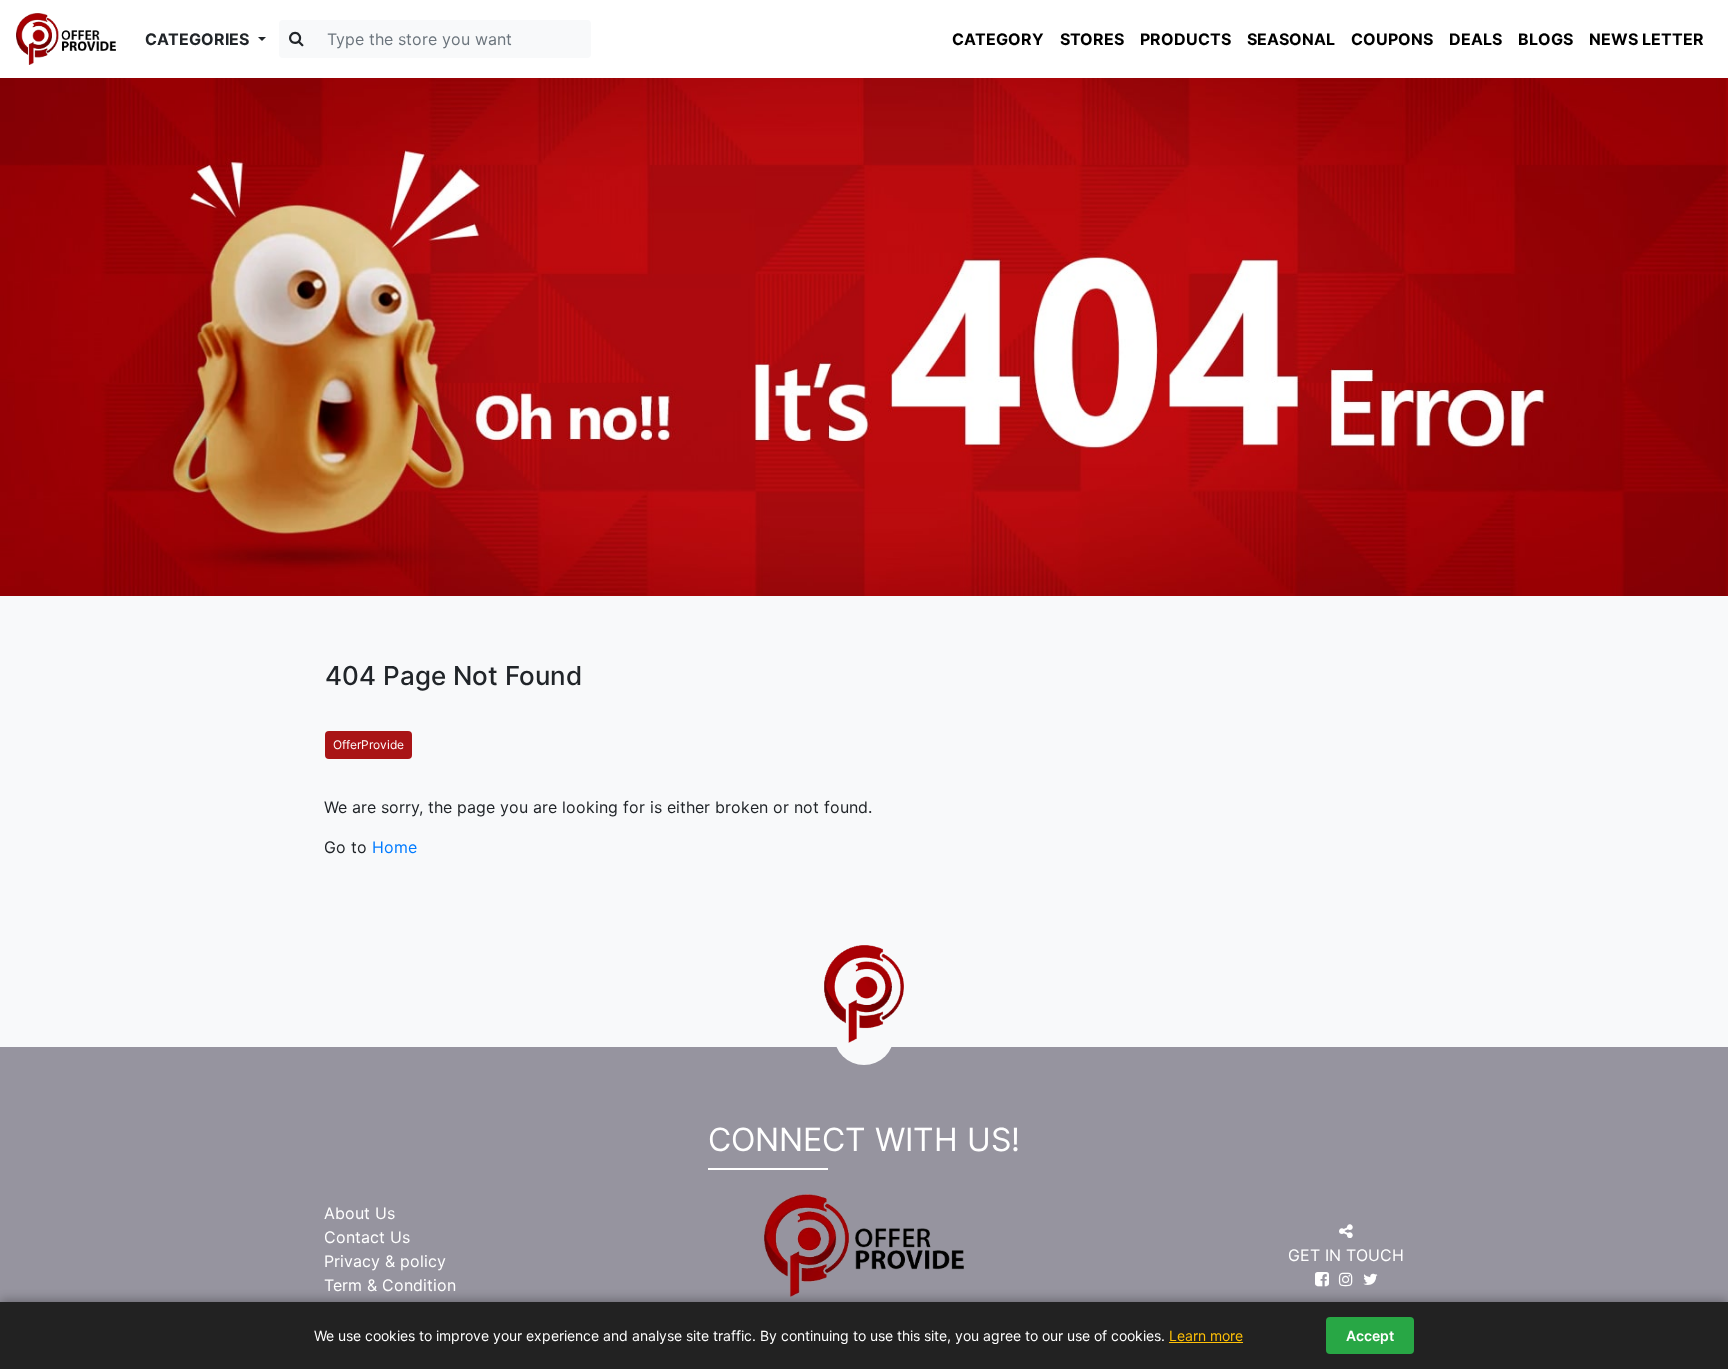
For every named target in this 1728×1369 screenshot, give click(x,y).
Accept (1370, 1335)
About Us (359, 1213)
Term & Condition (390, 1285)
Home (394, 847)
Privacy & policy (385, 1261)
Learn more (1206, 1335)
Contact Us (367, 1237)
